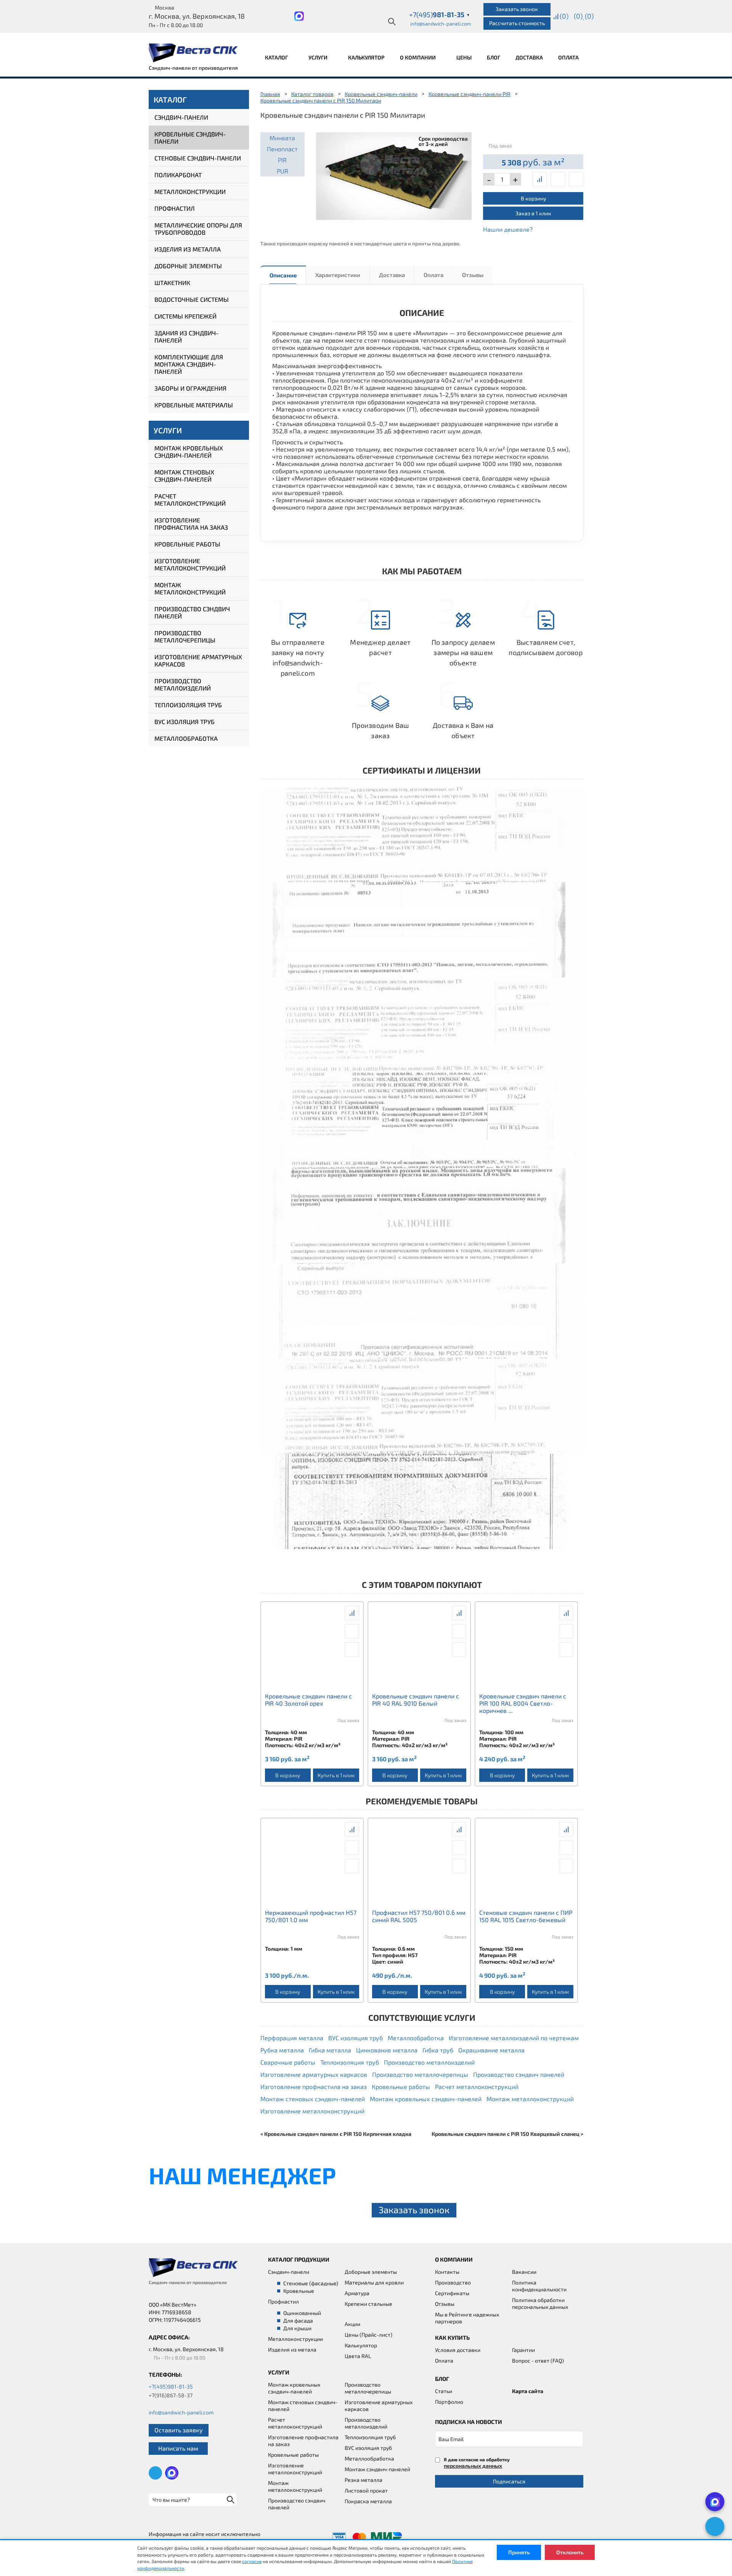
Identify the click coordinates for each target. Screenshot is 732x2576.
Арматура (357, 2293)
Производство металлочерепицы (185, 636)
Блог (494, 57)
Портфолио (449, 2402)
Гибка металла (330, 2050)
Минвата (282, 138)
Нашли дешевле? (508, 229)
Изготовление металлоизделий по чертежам (514, 2038)
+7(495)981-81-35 (171, 2386)
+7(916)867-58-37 (171, 2395)
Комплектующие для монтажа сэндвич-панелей (189, 364)
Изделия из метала (292, 2349)
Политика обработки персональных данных (540, 2303)
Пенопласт (282, 149)
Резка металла (364, 2480)
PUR (283, 171)
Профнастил (175, 208)
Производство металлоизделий (183, 684)
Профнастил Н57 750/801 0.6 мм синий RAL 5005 (419, 1916)
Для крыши (297, 2328)
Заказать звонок (517, 9)
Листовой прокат (366, 2490)
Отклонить (570, 2552)
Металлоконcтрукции (295, 2339)
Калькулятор (366, 57)
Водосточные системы (192, 299)
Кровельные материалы (194, 405)
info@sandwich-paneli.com (441, 24)
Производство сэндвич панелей (192, 612)
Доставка (529, 57)
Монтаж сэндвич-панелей (377, 2469)
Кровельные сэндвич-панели (190, 138)
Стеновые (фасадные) (311, 2283)
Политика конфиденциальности (539, 2286)
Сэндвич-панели (181, 117)
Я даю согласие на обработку (477, 2463)
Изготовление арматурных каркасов (198, 660)
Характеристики (338, 275)
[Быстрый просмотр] (558, 179)
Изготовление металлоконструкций (190, 564)
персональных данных (473, 2466)
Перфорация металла (292, 2038)
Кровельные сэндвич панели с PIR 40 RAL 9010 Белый (416, 1700)
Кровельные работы (187, 544)
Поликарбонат (178, 175)
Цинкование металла (387, 2050)
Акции (352, 2324)
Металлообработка (186, 738)
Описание (283, 275)
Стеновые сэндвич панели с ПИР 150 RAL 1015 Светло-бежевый (526, 1916)
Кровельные (299, 2291)
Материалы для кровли (374, 2282)
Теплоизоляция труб (188, 705)
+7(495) (440, 14)
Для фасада (298, 2320)
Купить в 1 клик (336, 1775)
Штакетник (172, 283)
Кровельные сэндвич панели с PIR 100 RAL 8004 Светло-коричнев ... (523, 1703)
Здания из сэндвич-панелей (186, 336)
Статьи (444, 2391)
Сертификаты (452, 2293)
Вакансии (524, 2272)
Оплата (568, 57)
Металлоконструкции (190, 191)
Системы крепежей (185, 316)
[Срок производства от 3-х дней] (394, 175)
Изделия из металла (188, 249)
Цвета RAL (358, 2356)
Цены (464, 57)
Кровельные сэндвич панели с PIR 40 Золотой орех (308, 1700)
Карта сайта (528, 2391)
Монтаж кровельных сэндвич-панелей (189, 452)
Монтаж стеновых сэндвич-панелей (184, 476)
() (564, 16)
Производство (453, 2282)
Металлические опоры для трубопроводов (198, 229)
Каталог (277, 57)
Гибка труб (438, 2050)
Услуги (319, 57)
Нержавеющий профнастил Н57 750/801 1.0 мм (311, 1916)
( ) (589, 16)
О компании (418, 57)
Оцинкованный (302, 2313)
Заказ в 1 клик (533, 213)
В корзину (533, 198)
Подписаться (509, 2481)
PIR (282, 160)
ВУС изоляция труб (185, 722)
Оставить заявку (179, 2430)
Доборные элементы (188, 266)
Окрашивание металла (491, 2050)
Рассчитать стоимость (517, 23)
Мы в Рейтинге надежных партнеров (467, 2318)
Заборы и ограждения (190, 388)
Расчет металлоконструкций (190, 500)
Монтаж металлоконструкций (190, 588)
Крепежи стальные (368, 2304)
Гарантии (523, 2350)
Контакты (447, 2272)
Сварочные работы (288, 2062)
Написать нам (178, 2448)
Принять (519, 2552)
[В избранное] (576, 179)
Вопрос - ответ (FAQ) (538, 2361)
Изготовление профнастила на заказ (191, 524)
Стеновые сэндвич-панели (198, 158)
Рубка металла (282, 2050)
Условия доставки (458, 2350)
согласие (252, 2561)
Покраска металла (368, 2501)
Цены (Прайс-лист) (368, 2335)
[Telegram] (715, 2526)
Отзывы (473, 275)
